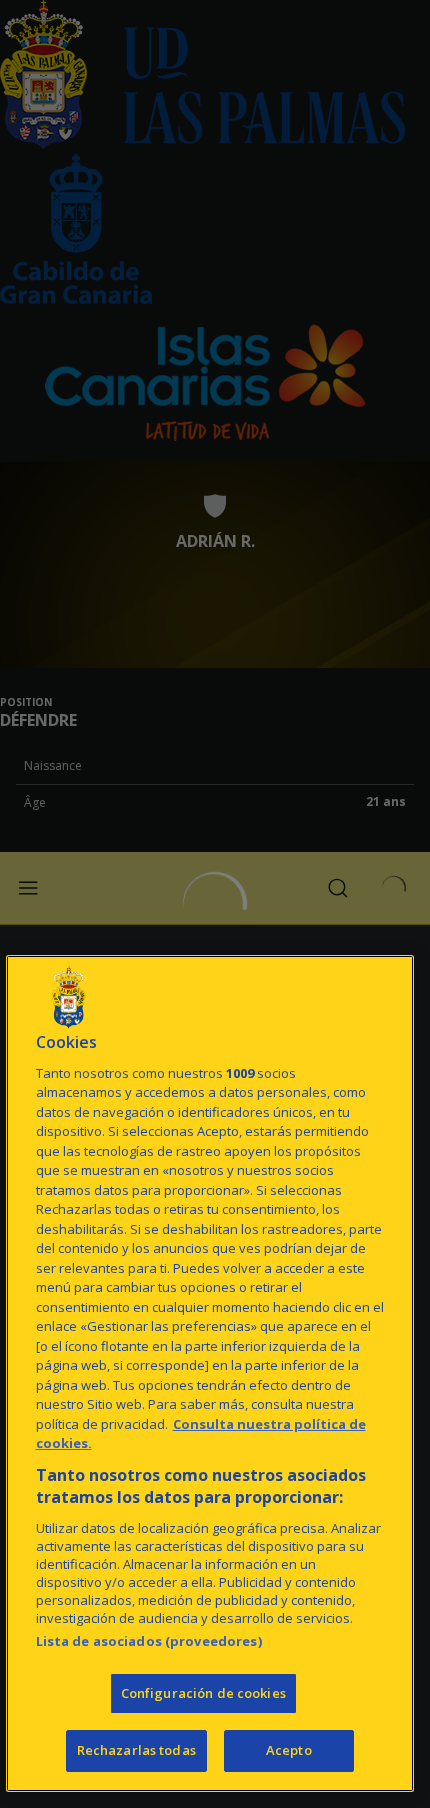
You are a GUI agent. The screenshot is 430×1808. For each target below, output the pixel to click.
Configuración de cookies (203, 1693)
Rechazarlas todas (136, 1750)
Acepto (289, 1750)
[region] (210, 1373)
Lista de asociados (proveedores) (149, 1641)
